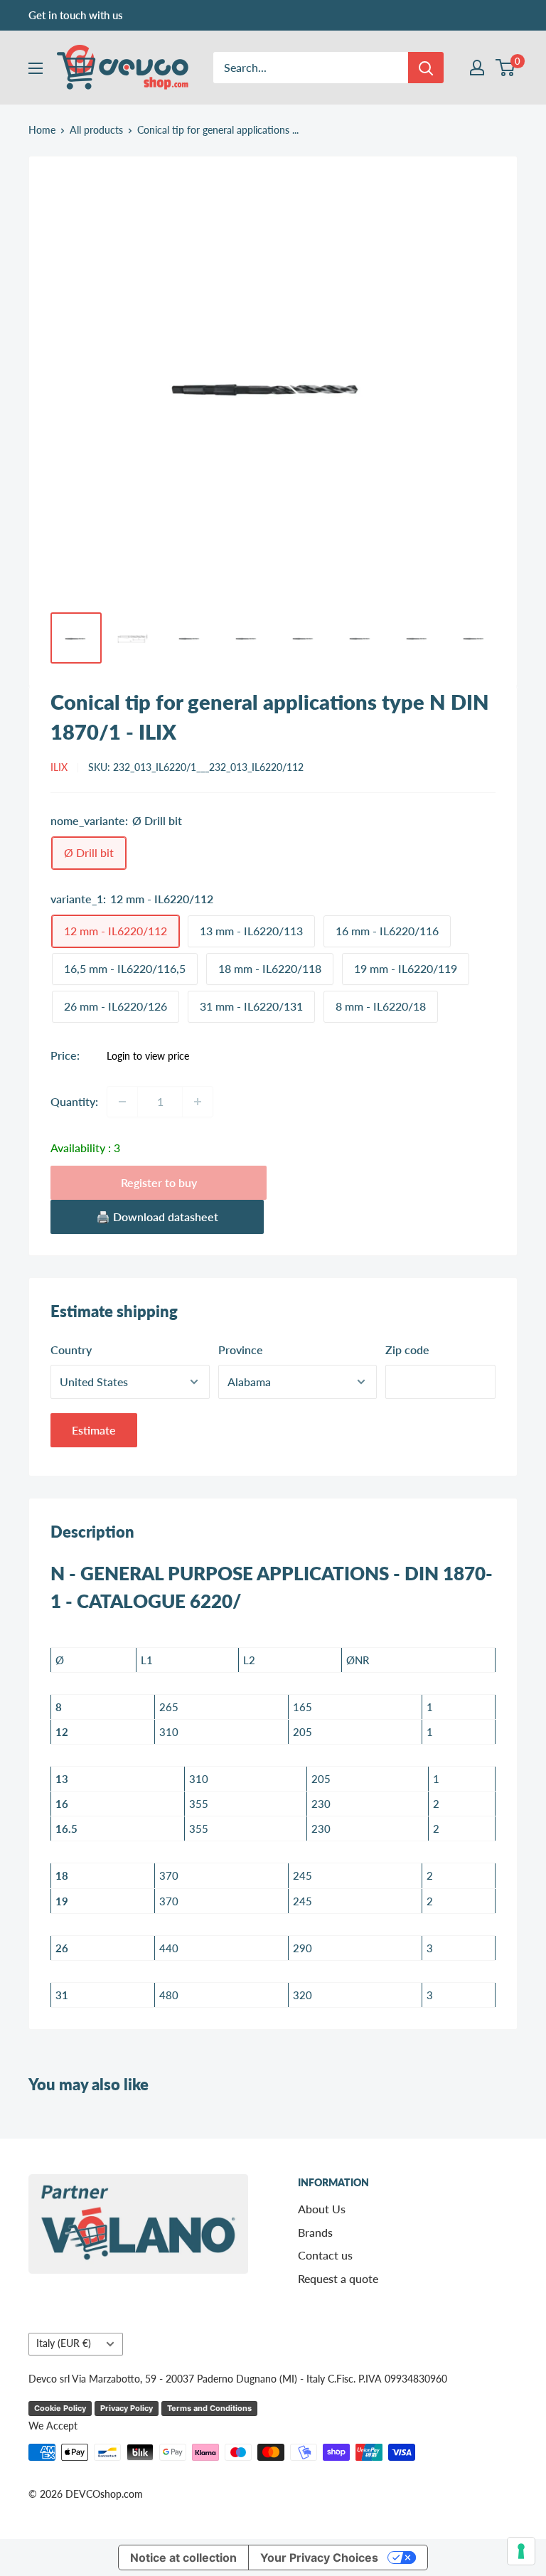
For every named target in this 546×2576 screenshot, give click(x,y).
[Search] (426, 68)
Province (241, 1350)
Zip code (407, 1350)
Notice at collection (183, 2558)
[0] (506, 68)
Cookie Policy (60, 2408)
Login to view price (148, 1056)
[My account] (477, 68)
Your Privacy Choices (319, 2558)
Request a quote (338, 2278)
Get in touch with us (76, 15)
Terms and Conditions (209, 2408)
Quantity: (74, 1101)
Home (42, 130)
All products (96, 130)
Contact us (325, 2255)
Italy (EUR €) (64, 2343)
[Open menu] (36, 68)
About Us (322, 2209)
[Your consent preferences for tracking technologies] (521, 2551)
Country (71, 1350)
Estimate (94, 1430)
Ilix (59, 767)
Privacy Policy (127, 2408)
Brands (315, 2232)
